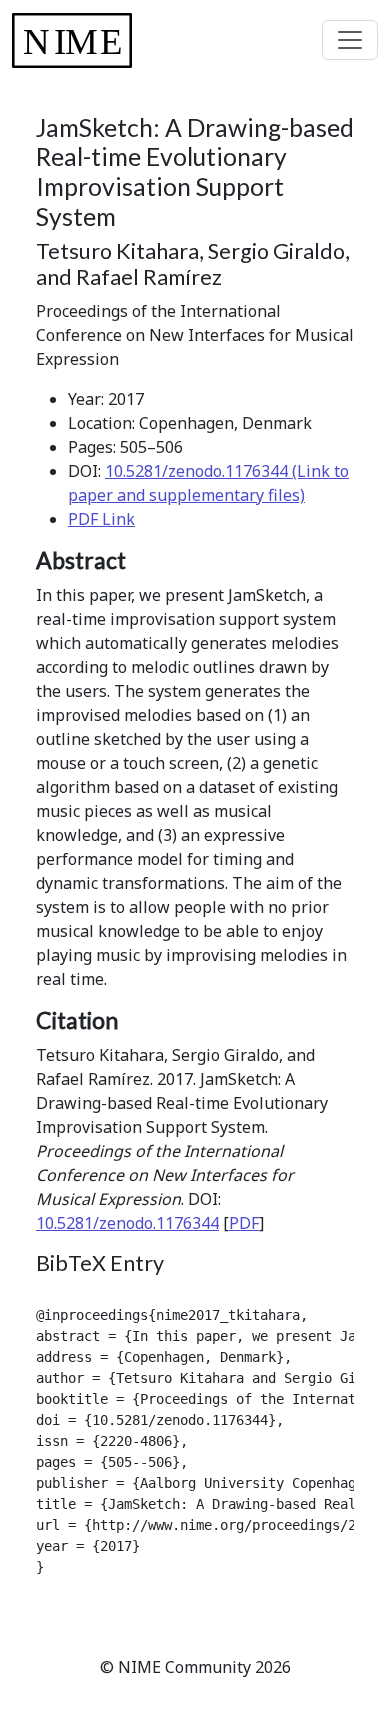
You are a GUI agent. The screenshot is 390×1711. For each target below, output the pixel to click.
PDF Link (101, 519)
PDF (244, 1223)
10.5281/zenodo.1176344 (127, 1223)
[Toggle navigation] (350, 40)
